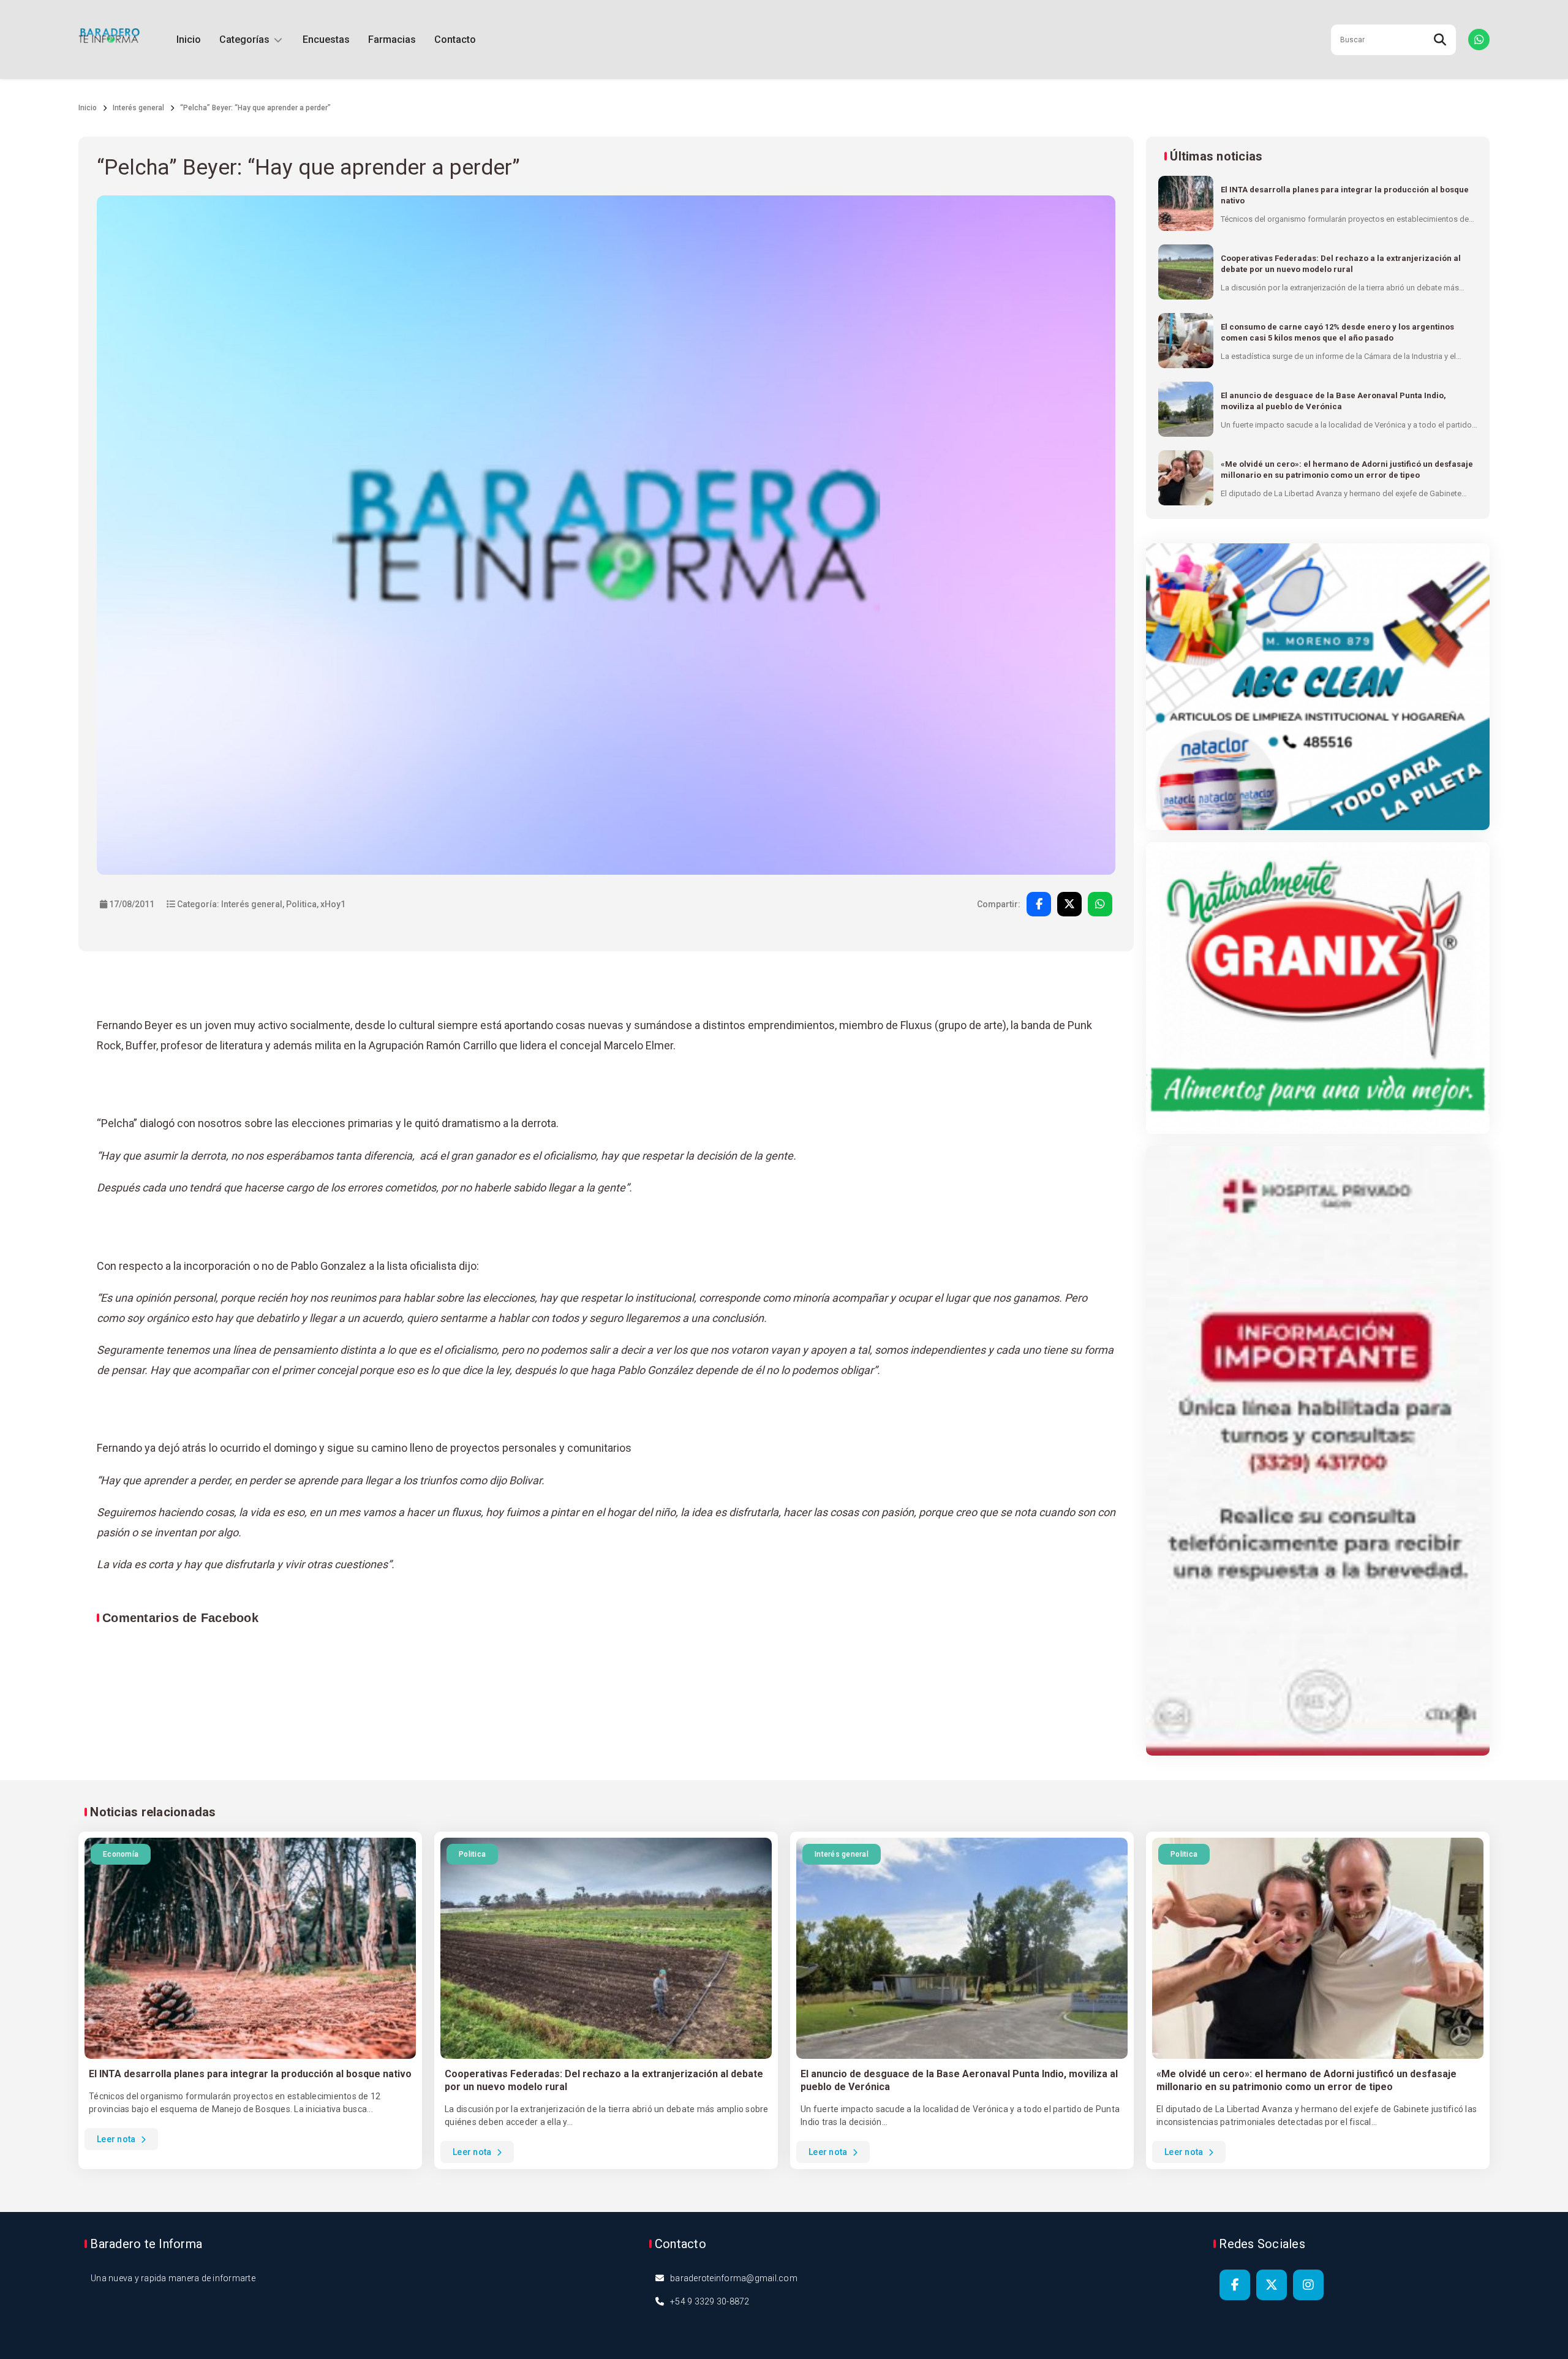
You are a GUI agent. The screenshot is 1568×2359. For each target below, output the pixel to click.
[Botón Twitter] (1272, 2285)
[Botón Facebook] (1235, 2285)
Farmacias (392, 40)
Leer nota (117, 2139)
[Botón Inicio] (109, 40)
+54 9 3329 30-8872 (710, 2301)
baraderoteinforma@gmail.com (734, 2278)
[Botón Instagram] (1308, 2285)
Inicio (189, 40)
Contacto (455, 40)
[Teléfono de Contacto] (1479, 40)
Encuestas (326, 40)
